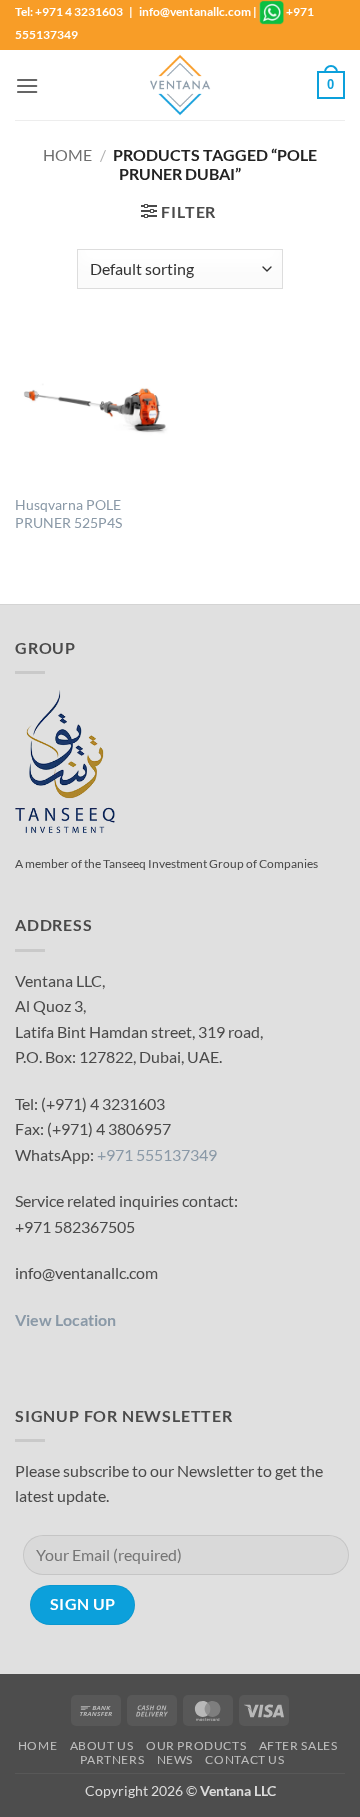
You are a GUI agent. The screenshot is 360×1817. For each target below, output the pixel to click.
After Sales (298, 1745)
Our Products (196, 1745)
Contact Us (244, 1759)
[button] (27, 85)
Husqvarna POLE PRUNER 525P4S (68, 514)
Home (67, 154)
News (175, 1759)
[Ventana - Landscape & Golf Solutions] (180, 85)
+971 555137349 (157, 1154)
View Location (65, 1319)
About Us (102, 1745)
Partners (112, 1759)
